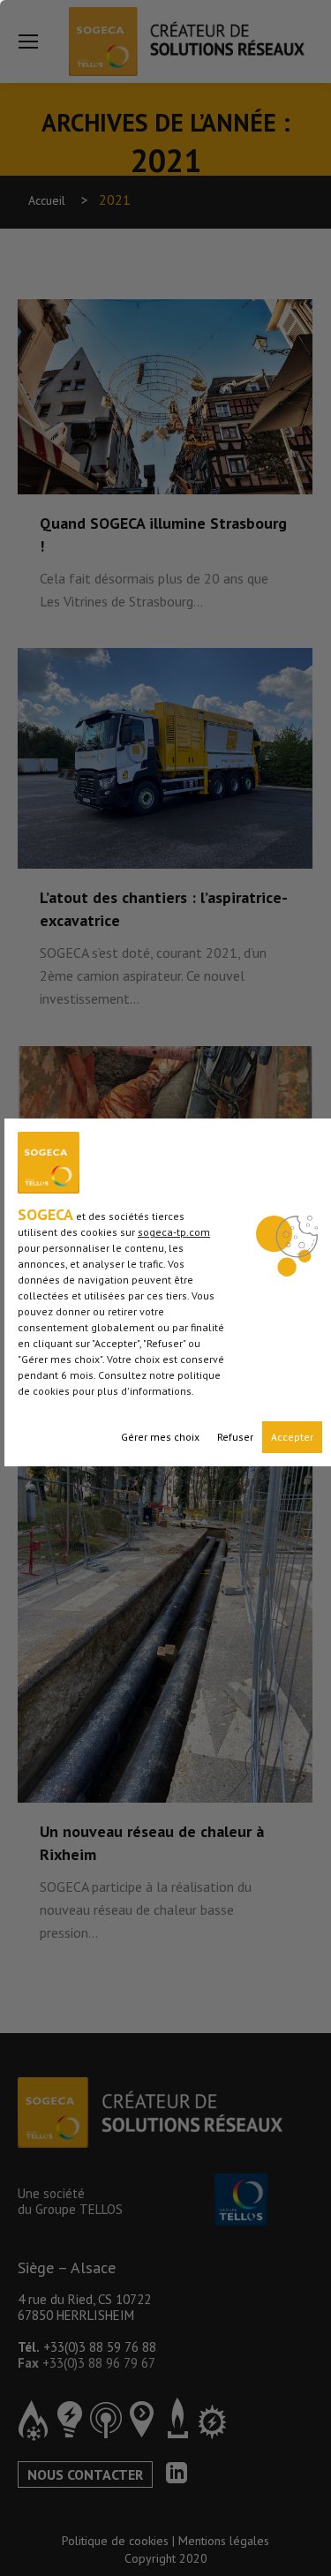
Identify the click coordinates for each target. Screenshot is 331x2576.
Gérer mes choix (160, 1437)
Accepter (292, 1437)
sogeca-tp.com (174, 1232)
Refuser (235, 1437)
